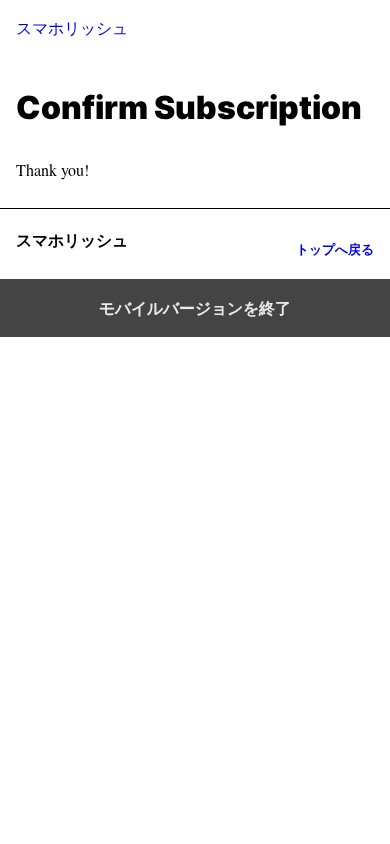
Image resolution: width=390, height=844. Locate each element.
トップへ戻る (335, 249)
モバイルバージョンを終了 (195, 308)
